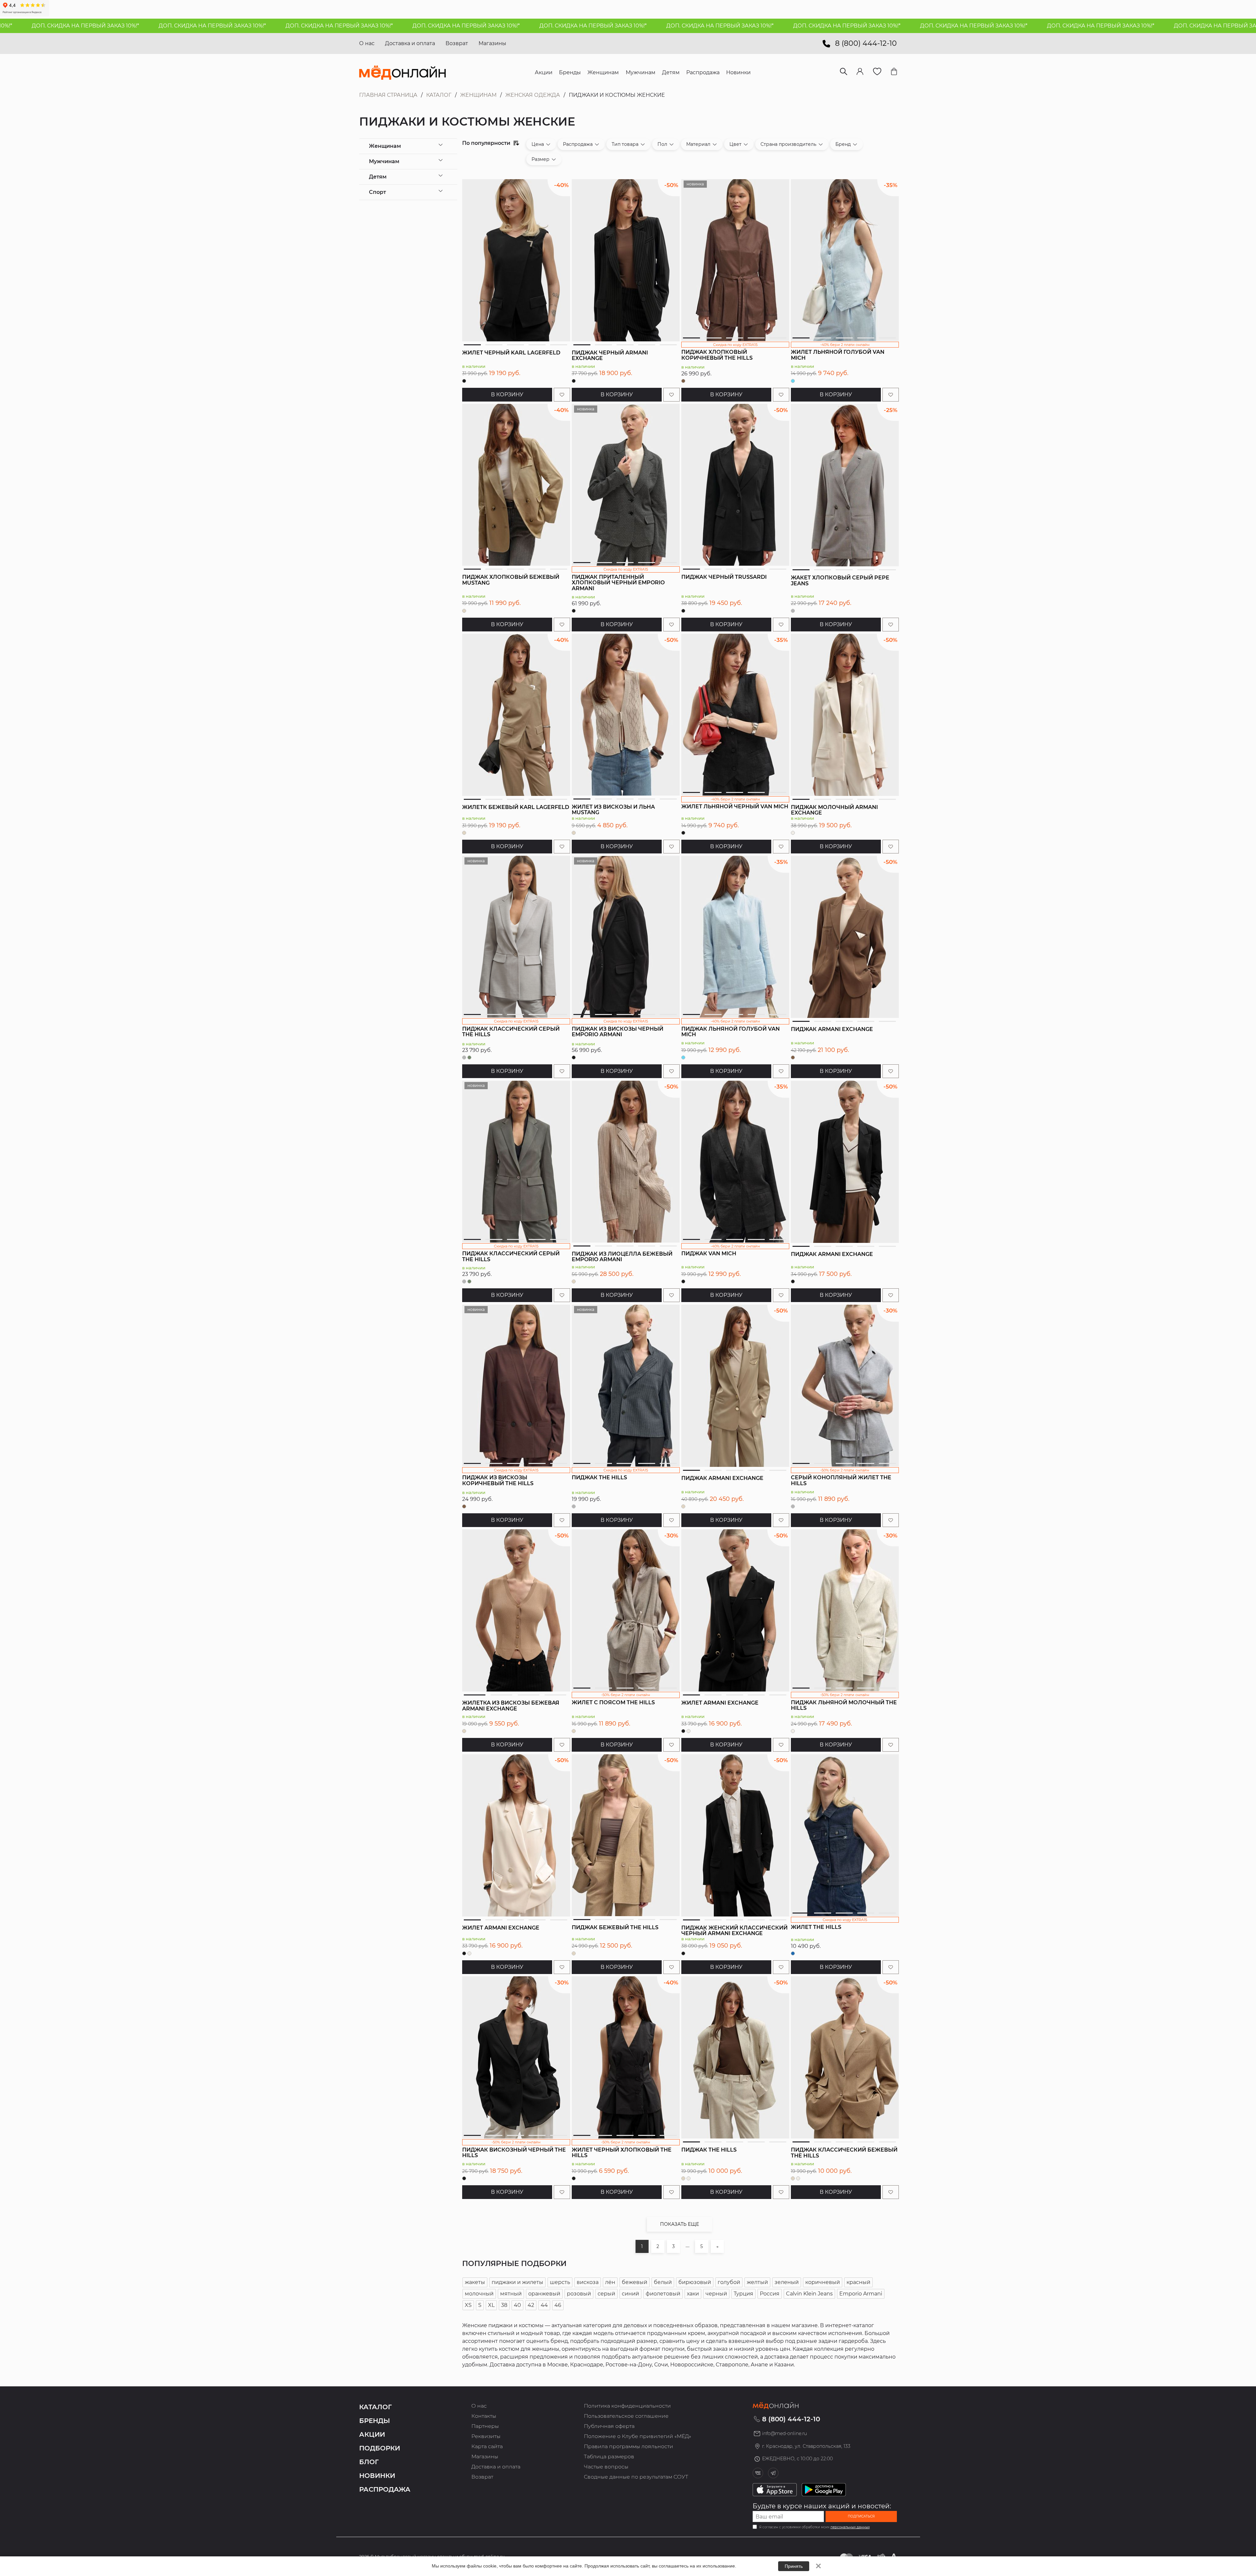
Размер (541, 159)
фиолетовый (663, 2294)
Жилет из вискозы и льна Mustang (613, 810)
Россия (770, 2294)
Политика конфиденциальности (627, 2406)
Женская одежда (533, 95)
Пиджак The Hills (599, 1477)
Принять (794, 2566)
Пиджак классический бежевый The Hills (844, 2153)
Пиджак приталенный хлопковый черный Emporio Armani (618, 583)
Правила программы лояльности (628, 2446)
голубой (729, 2282)
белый (663, 2282)
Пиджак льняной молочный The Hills (844, 1705)
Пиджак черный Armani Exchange (610, 356)
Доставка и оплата (410, 43)
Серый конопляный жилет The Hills (841, 1480)
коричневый (823, 2282)
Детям (378, 177)
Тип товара (625, 144)
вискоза (588, 2282)
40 (517, 2305)
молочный (479, 2294)
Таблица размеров (609, 2456)
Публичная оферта (609, 2426)
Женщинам (478, 95)
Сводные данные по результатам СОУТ (636, 2477)
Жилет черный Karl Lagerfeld (511, 353)
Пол (662, 144)
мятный (511, 2294)
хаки (693, 2294)
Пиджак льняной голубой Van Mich (731, 1032)
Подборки (380, 2448)
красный (858, 2282)
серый (606, 2294)
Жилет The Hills (816, 1927)
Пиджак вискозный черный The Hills (514, 2153)
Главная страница (388, 95)
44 (544, 2305)
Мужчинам (384, 161)
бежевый (635, 2282)
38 (504, 2305)
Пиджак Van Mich (709, 1254)
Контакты (484, 2416)
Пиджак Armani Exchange (832, 1029)
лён (610, 2282)
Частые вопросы (606, 2467)
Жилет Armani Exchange (720, 1703)
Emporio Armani (861, 2294)
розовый (579, 2294)
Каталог (439, 95)
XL (491, 2305)
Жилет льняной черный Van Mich (735, 807)
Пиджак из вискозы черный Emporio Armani (618, 1032)
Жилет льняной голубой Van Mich (838, 355)
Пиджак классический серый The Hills (511, 1032)
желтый (757, 2282)
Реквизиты (486, 2436)
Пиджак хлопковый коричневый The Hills (717, 355)
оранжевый (544, 2294)
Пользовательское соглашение (626, 2416)
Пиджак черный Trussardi (724, 577)
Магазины (492, 43)
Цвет (735, 144)
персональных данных (850, 2527)
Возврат (457, 43)
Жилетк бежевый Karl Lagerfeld (516, 807)
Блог (369, 2462)
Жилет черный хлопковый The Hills (622, 2153)
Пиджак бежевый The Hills (615, 1927)
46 (558, 2305)
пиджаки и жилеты (517, 2282)
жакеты (475, 2282)
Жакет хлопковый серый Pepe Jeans (840, 581)
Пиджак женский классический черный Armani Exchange (734, 1931)
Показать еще (680, 2224)
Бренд (843, 144)
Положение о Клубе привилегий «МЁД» (637, 2436)
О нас (367, 43)
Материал (698, 144)
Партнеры (485, 2426)
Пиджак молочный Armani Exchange (834, 810)
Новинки (377, 2476)
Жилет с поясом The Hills (613, 1702)
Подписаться (861, 2516)
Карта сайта (487, 2446)
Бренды (375, 2421)
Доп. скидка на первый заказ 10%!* (157, 26)
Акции (372, 2434)
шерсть (560, 2282)
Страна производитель (788, 144)
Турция (743, 2294)
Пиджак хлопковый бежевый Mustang (511, 580)
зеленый (787, 2282)
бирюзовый (695, 2282)
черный (716, 2294)
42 (531, 2305)
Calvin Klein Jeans (809, 2294)
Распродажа (578, 144)
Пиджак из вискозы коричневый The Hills (498, 1480)
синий (630, 2294)
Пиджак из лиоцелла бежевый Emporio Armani (622, 1257)
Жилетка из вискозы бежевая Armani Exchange (511, 1706)
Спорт (377, 192)
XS (468, 2305)
